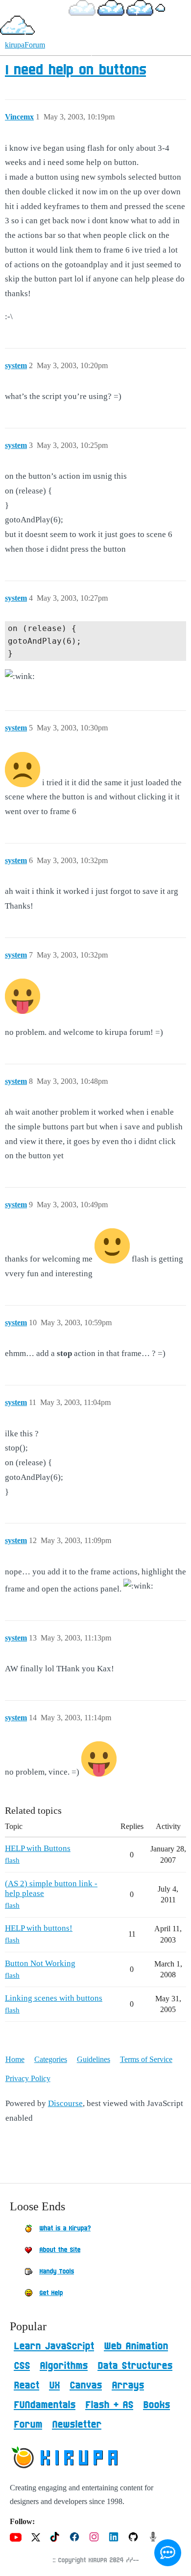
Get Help (51, 2293)
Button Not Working (40, 1963)
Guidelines (94, 2059)
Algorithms (64, 2366)
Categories (51, 2059)
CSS (22, 2366)
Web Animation (136, 2346)
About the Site (60, 2250)
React (26, 2386)
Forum (28, 2425)
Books (156, 2405)
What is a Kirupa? (65, 2228)
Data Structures (135, 2366)
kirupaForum (25, 45)
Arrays (128, 2386)
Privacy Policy (28, 2078)
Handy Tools (57, 2272)
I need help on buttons (75, 70)
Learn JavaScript (54, 2346)
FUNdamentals (45, 2405)
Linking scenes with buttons (54, 1998)
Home (15, 2059)
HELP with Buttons (38, 1848)
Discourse (65, 2103)
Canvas (86, 2386)
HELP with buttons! (39, 1928)
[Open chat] (168, 2553)
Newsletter (77, 2425)
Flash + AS (109, 2405)
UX (54, 2386)
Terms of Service (146, 2059)
